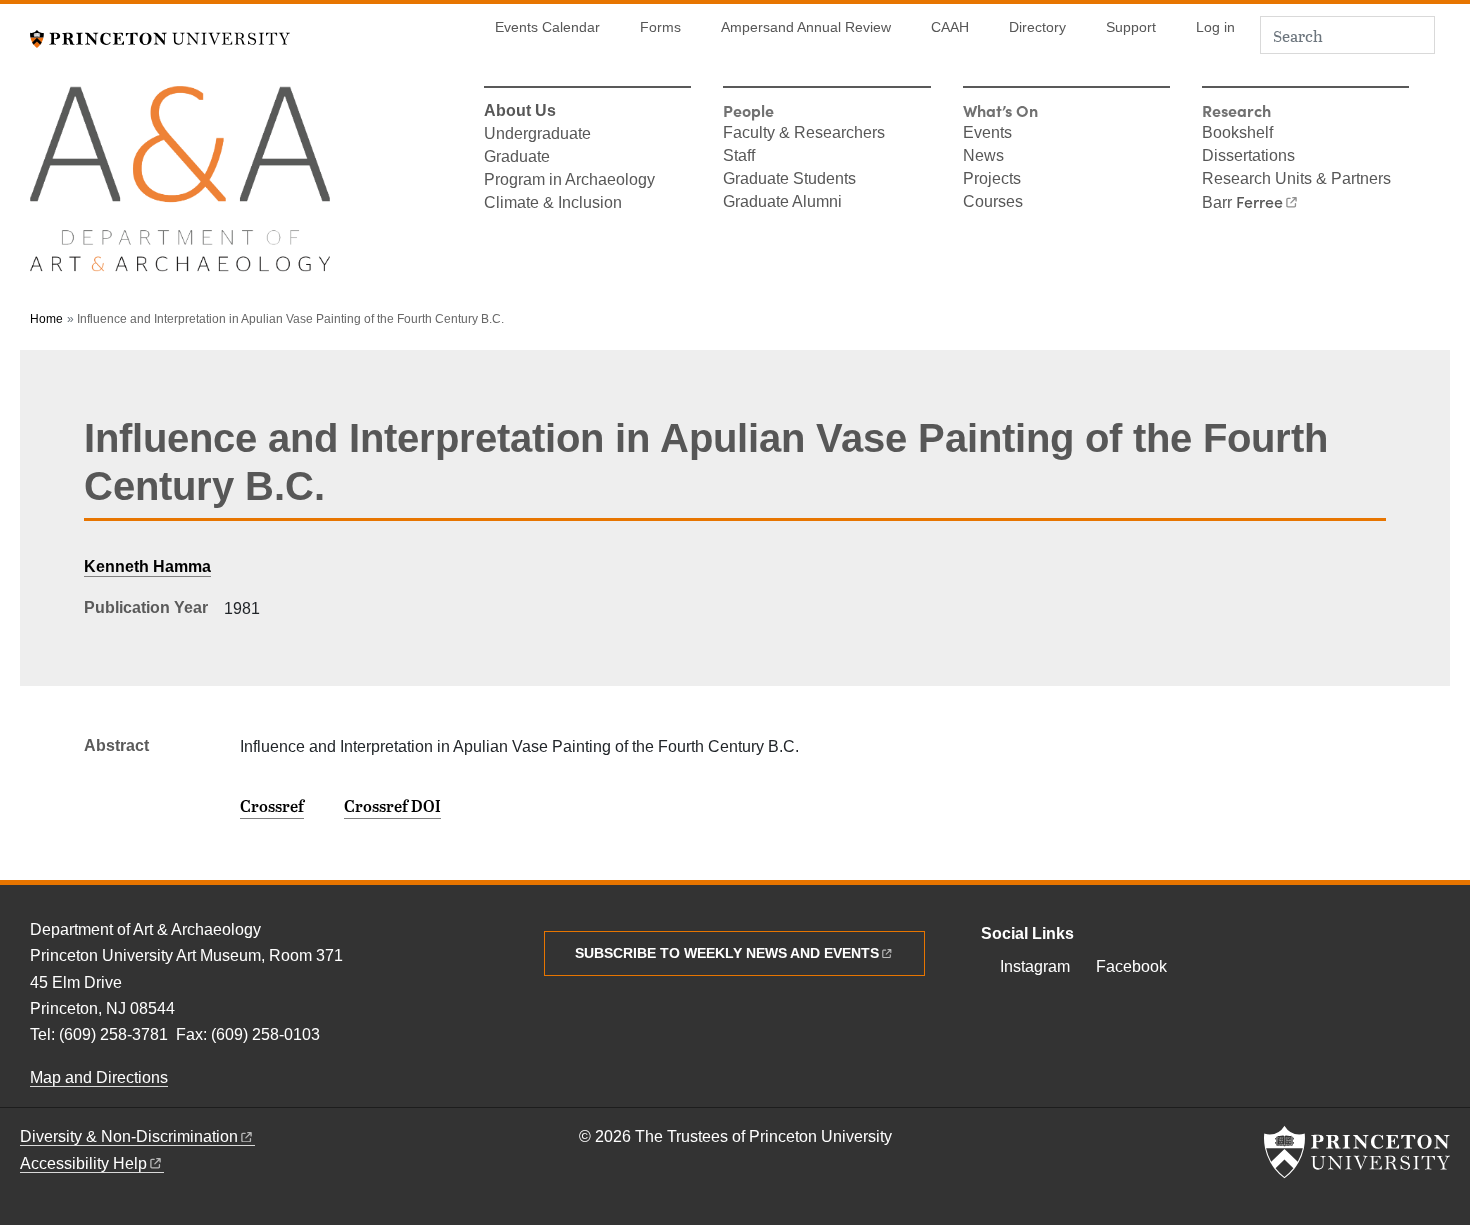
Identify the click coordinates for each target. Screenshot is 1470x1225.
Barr (1242, 203)
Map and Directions (99, 1077)
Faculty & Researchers (804, 134)
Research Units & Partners (1296, 180)
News (983, 157)
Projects (992, 180)
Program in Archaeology (569, 181)
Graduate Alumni (782, 203)
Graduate (517, 158)
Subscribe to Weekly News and (727, 953)
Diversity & (129, 1136)
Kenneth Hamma (147, 566)
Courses (993, 203)
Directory (1037, 27)
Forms (660, 27)
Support (1131, 27)
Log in (1215, 27)
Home (46, 319)
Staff (739, 157)
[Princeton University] (160, 36)
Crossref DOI (392, 806)
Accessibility (83, 1163)
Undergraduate (537, 135)
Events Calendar (547, 27)
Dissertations (1248, 157)
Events (987, 134)
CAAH (950, 27)
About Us (520, 112)
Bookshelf (1237, 134)
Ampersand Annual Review (806, 27)
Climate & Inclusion (553, 204)
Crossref (272, 806)
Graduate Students (789, 180)
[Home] (180, 187)
